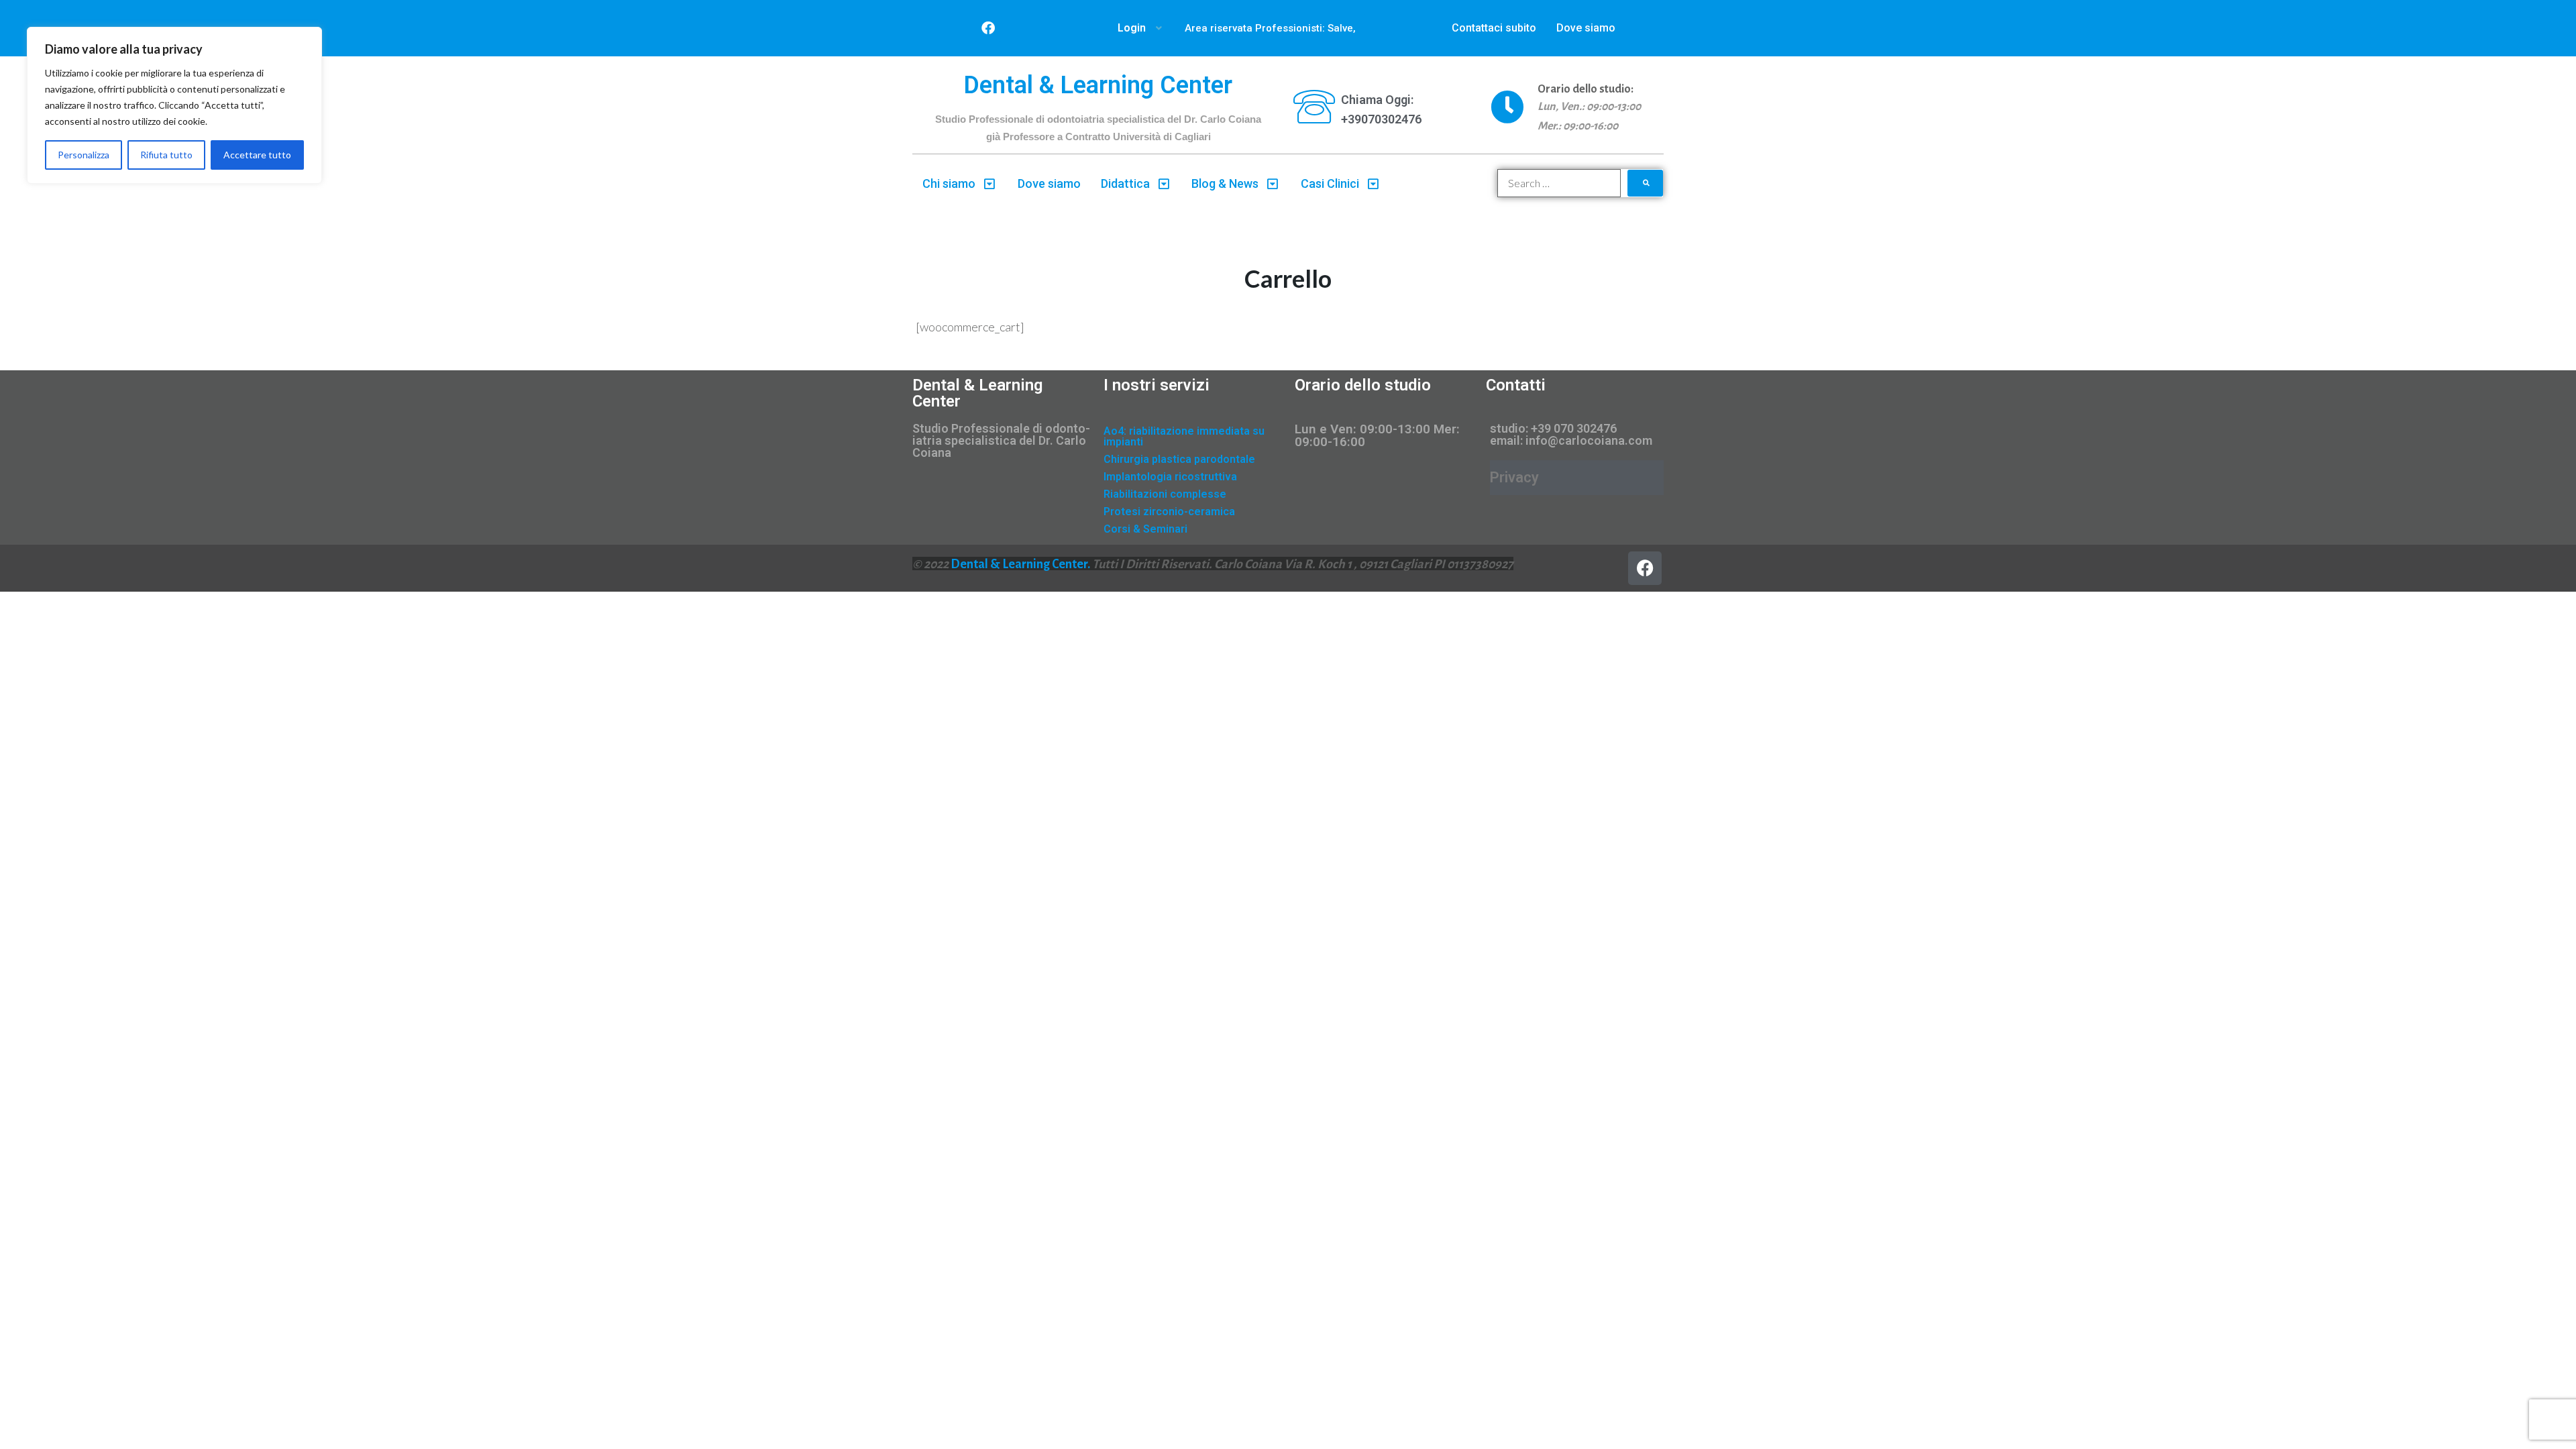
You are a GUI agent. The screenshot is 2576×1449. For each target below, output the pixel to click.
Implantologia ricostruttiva (1170, 477)
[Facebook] (988, 28)
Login (1132, 28)
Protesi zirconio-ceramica (1169, 512)
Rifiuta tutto (166, 155)
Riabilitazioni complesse (1165, 494)
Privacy (1514, 477)
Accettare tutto (257, 155)
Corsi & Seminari (1145, 529)
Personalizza (84, 155)
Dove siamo (1586, 28)
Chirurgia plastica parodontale (1179, 459)
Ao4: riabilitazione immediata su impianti (1184, 436)
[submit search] (1646, 183)
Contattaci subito (1494, 28)
